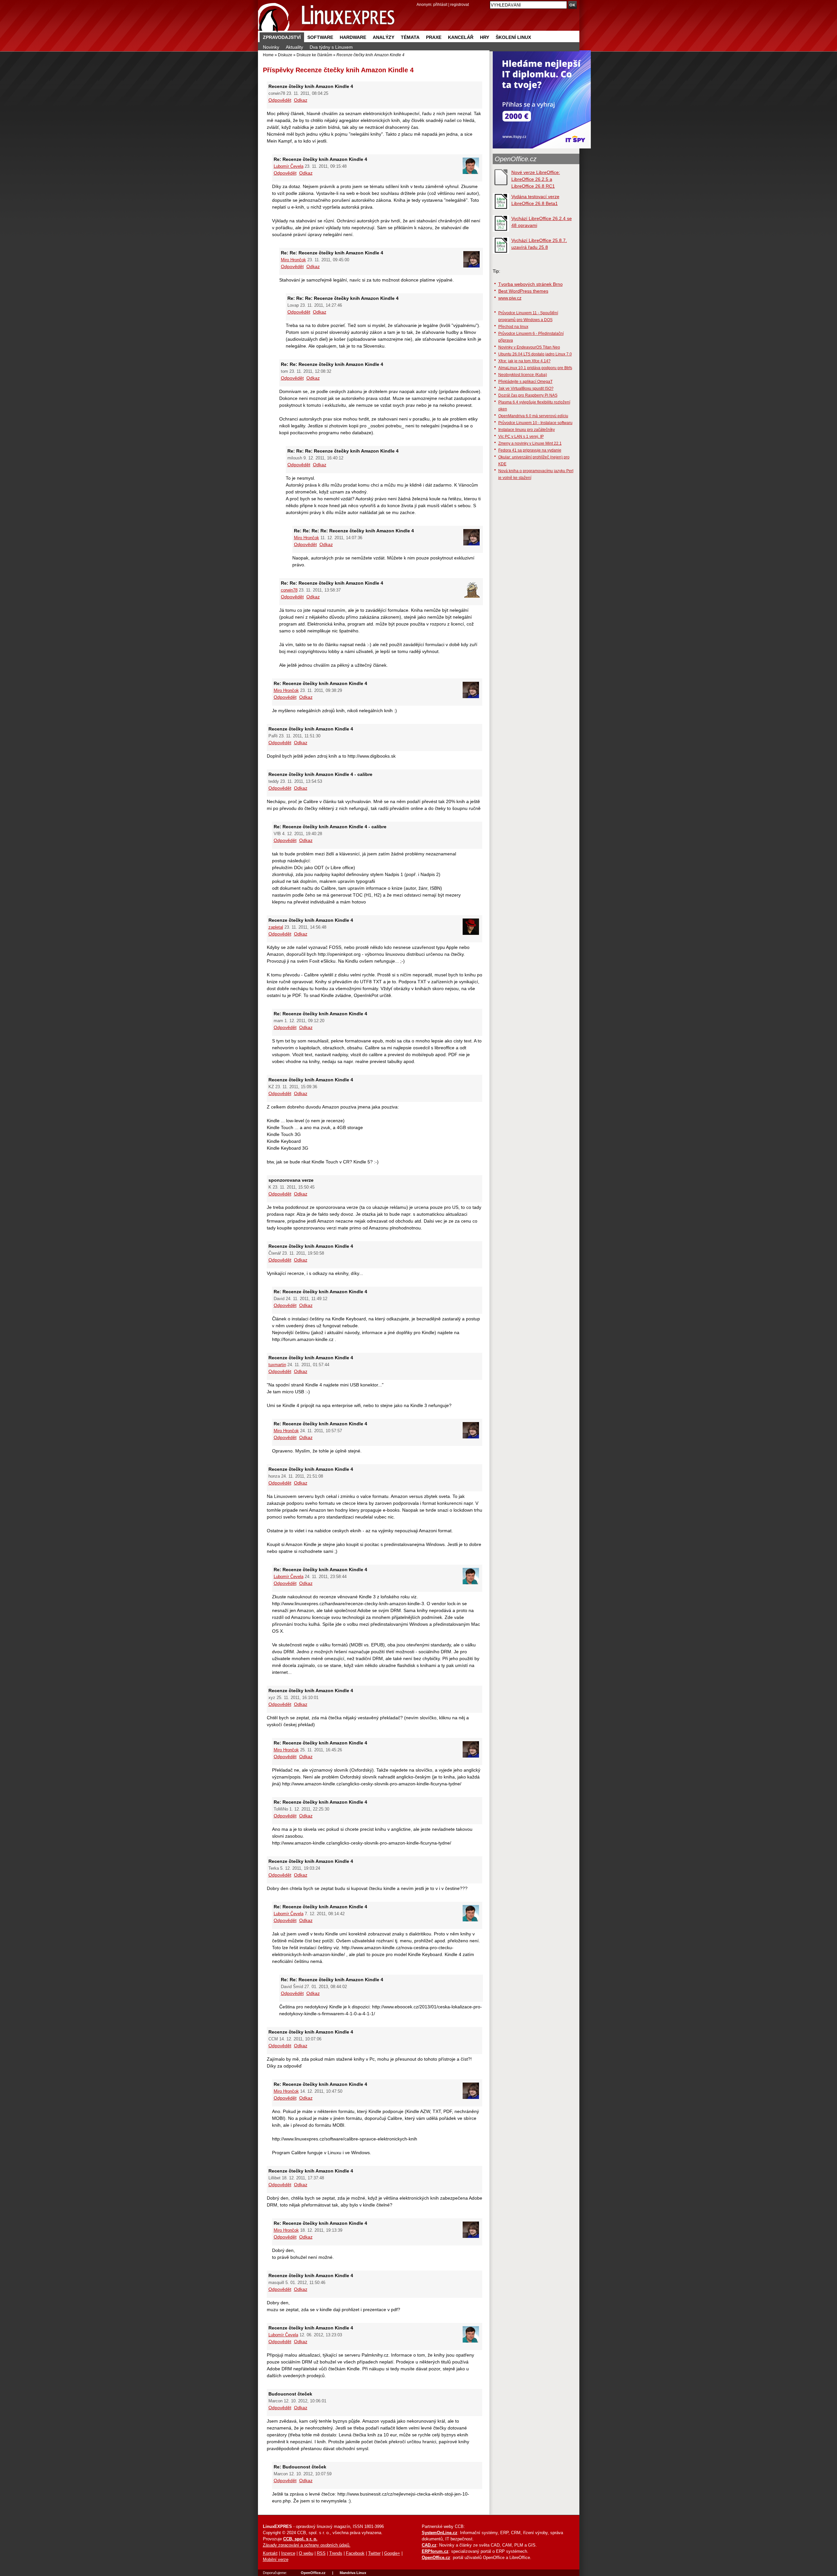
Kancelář (461, 37)
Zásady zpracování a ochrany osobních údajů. (307, 2545)
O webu (306, 2553)
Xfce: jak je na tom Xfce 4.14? (524, 361)
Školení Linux (513, 37)
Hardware (353, 37)
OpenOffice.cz (516, 159)
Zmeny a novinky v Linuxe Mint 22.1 (530, 443)
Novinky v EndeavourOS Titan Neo (529, 347)
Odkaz (301, 100)
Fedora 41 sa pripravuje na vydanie (530, 450)
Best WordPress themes (523, 291)
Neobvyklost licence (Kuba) (523, 375)
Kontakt (270, 2553)
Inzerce (288, 2553)
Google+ (392, 2553)
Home (268, 55)
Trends (336, 2553)
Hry (485, 37)
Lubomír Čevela (289, 166)
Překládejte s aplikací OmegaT (525, 381)
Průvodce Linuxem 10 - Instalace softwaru (535, 423)
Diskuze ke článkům (314, 55)
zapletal (276, 927)
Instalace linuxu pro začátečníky (527, 429)
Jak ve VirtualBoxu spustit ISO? (526, 388)
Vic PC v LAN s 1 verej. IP (521, 436)
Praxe (434, 37)
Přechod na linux (513, 326)
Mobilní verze (276, 2560)
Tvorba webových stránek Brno (530, 284)
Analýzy (384, 37)
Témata (410, 37)
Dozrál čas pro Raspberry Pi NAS (528, 395)
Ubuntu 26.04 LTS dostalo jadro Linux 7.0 (535, 354)
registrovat (460, 4)
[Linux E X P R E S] (327, 16)
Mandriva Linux (353, 2573)
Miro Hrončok (293, 260)
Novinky (271, 47)
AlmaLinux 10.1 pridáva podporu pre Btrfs (535, 368)
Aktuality (294, 47)
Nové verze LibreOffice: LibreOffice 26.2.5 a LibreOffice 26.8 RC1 (536, 179)
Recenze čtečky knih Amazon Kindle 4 (355, 70)
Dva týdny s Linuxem (331, 47)
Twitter (374, 2553)
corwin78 (289, 590)
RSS (321, 2553)
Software (320, 37)
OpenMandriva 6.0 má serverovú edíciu (533, 416)
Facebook (355, 2553)
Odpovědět (280, 100)
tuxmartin (277, 1365)
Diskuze (285, 55)
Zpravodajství (282, 37)
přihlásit (440, 4)
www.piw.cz (510, 298)
